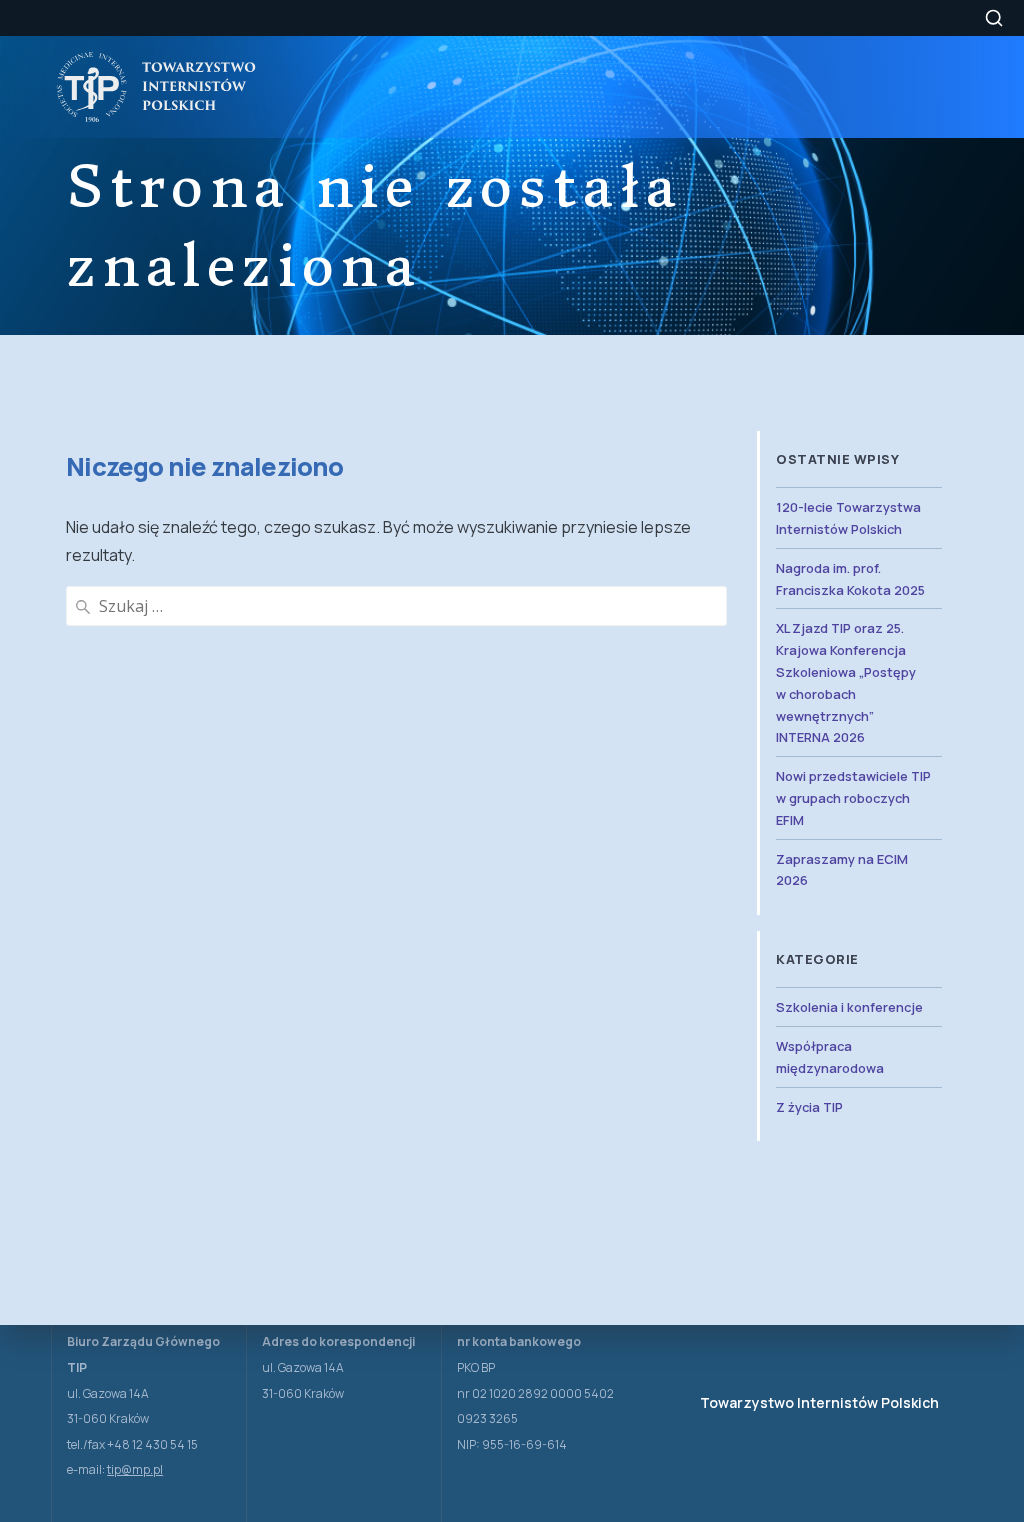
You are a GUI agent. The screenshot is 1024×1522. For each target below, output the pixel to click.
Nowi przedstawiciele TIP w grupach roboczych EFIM (853, 798)
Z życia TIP (809, 1107)
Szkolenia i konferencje (849, 1007)
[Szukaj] (994, 18)
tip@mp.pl (135, 1469)
